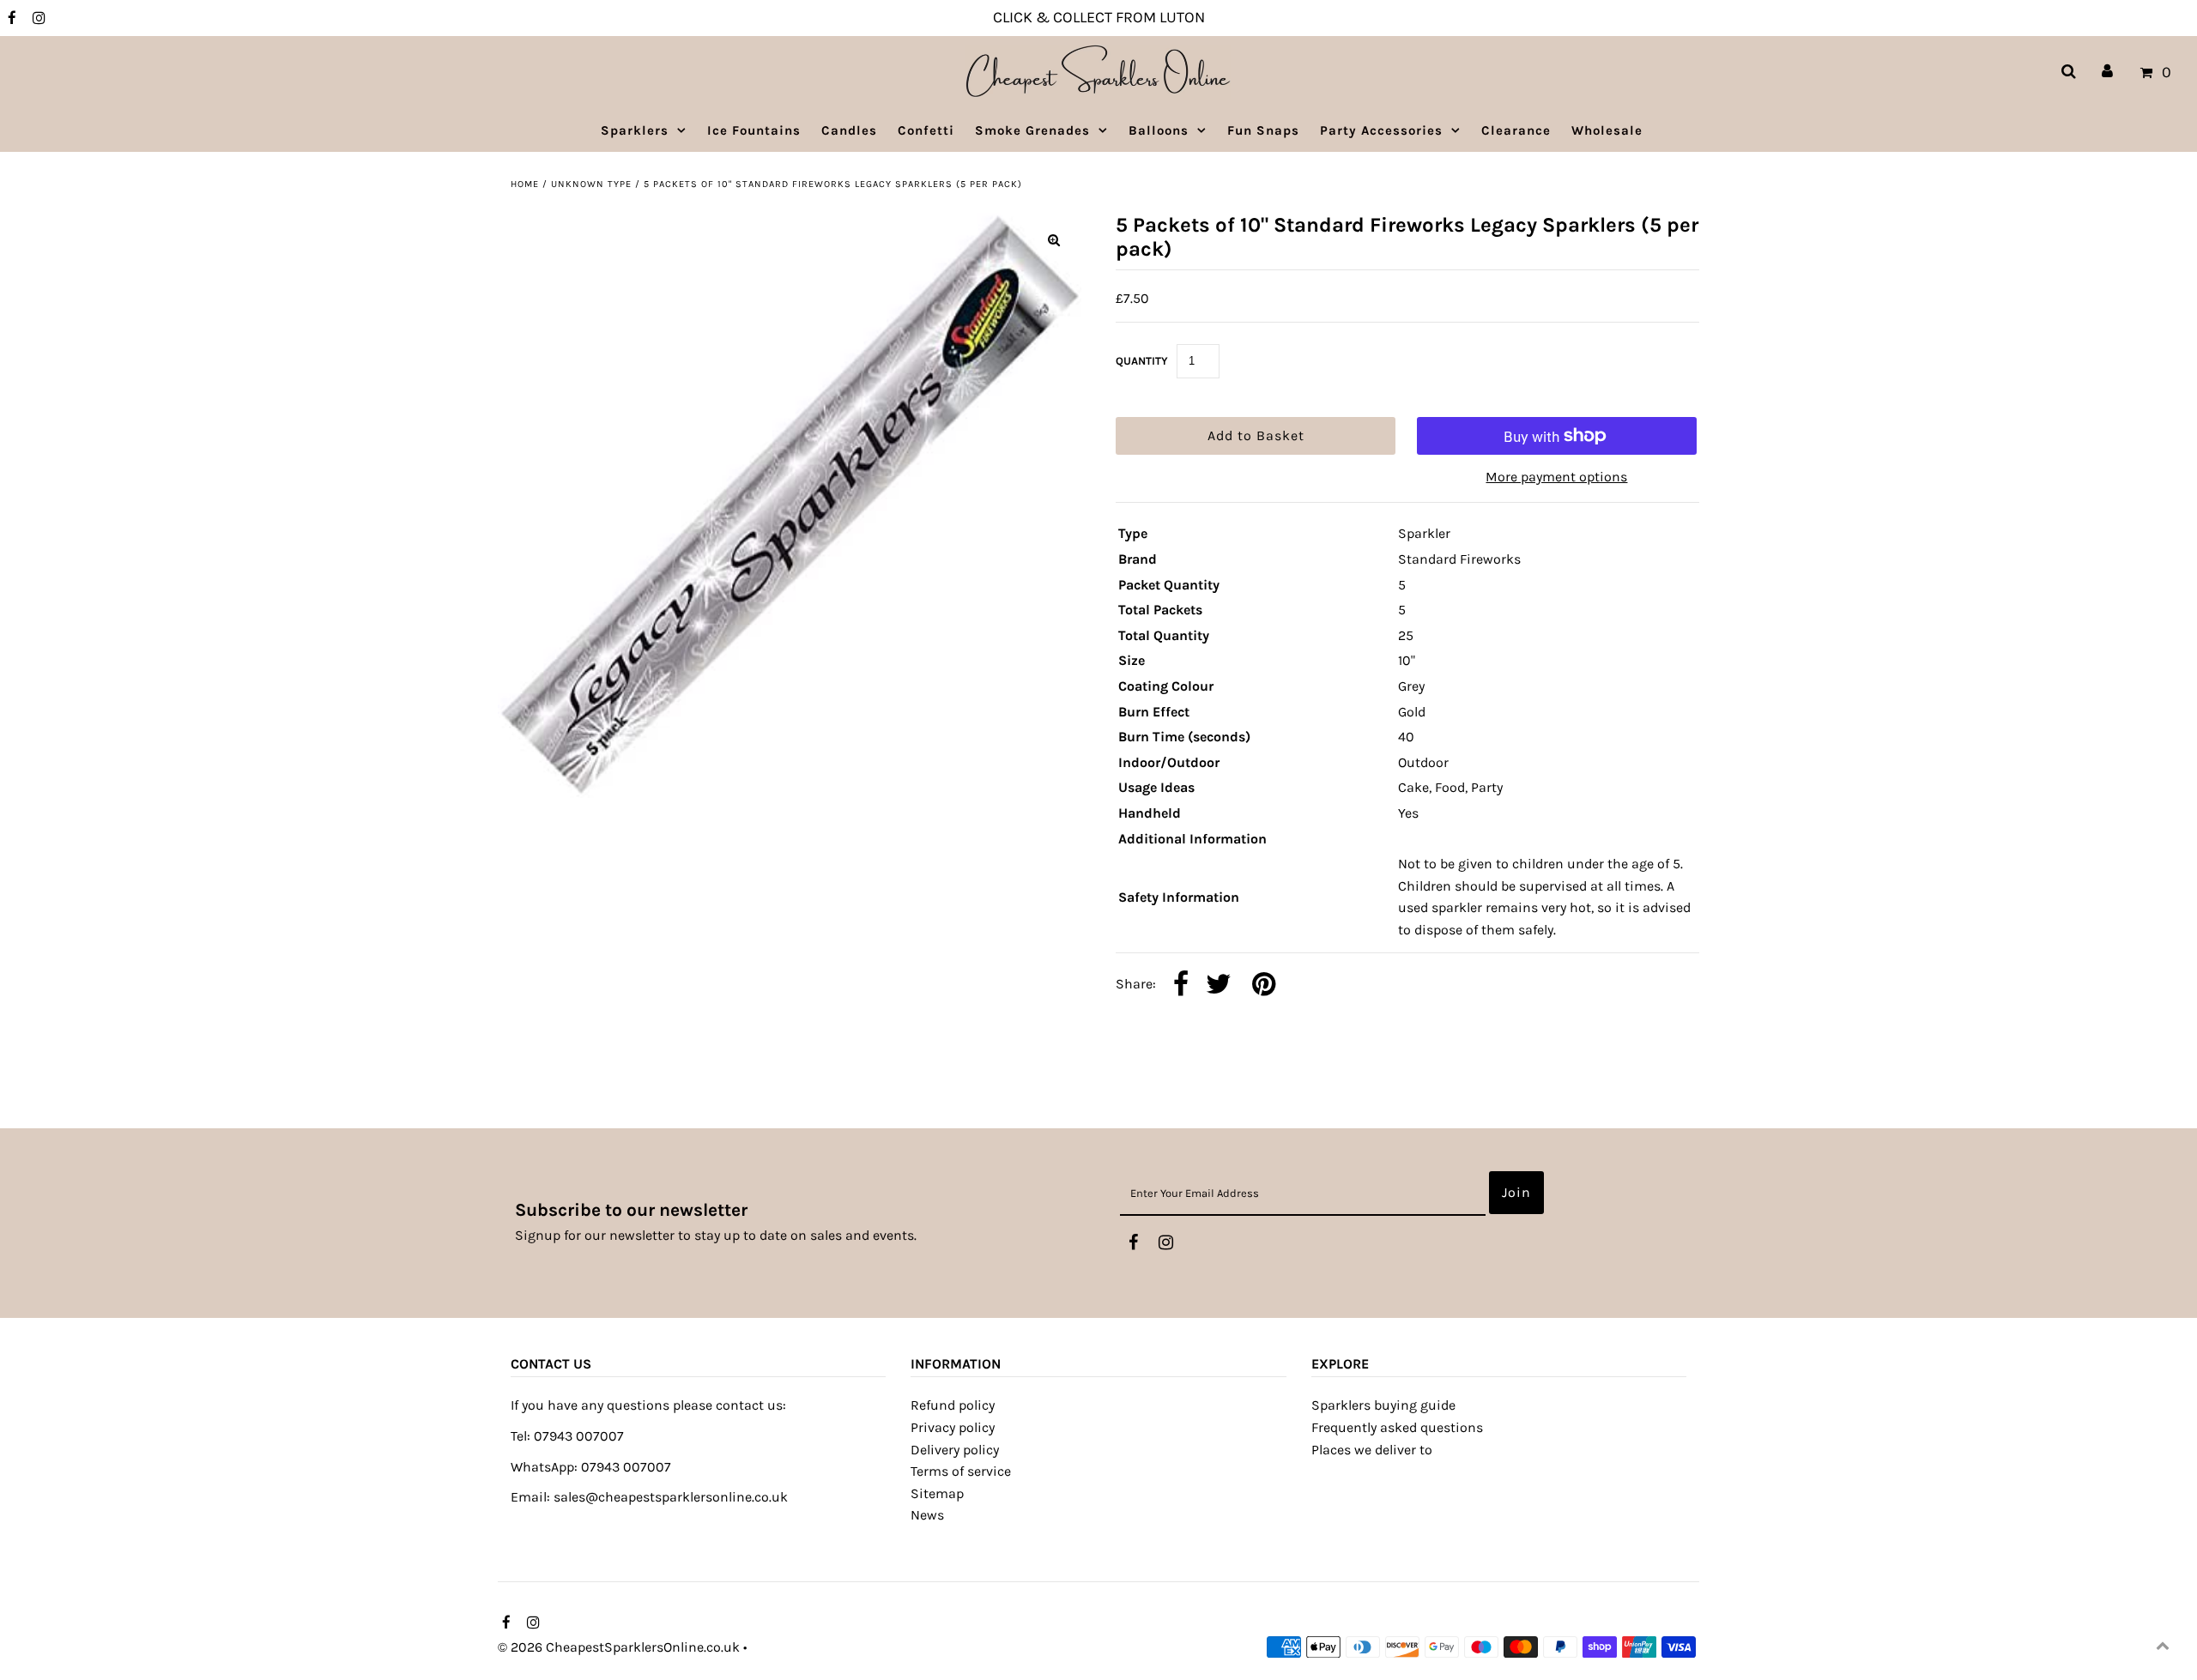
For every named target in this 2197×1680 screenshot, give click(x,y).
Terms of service (961, 1471)
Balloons (1159, 130)
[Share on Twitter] (1219, 985)
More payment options (1556, 477)
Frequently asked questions (1397, 1427)
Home (525, 184)
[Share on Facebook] (1181, 985)
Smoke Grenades (1032, 130)
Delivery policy (955, 1450)
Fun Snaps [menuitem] (1263, 130)
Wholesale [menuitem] (1607, 130)
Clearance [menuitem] (1516, 130)
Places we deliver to (1372, 1450)
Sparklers (635, 130)
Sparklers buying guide (1383, 1405)
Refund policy (953, 1405)
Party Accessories (1381, 130)
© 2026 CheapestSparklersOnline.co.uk (619, 1647)
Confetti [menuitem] (926, 130)
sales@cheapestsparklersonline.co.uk (671, 1497)
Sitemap (937, 1493)
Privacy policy (953, 1427)
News (927, 1515)
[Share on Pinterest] (1264, 985)
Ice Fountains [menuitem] (754, 130)
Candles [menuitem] (849, 130)
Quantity (1142, 361)
